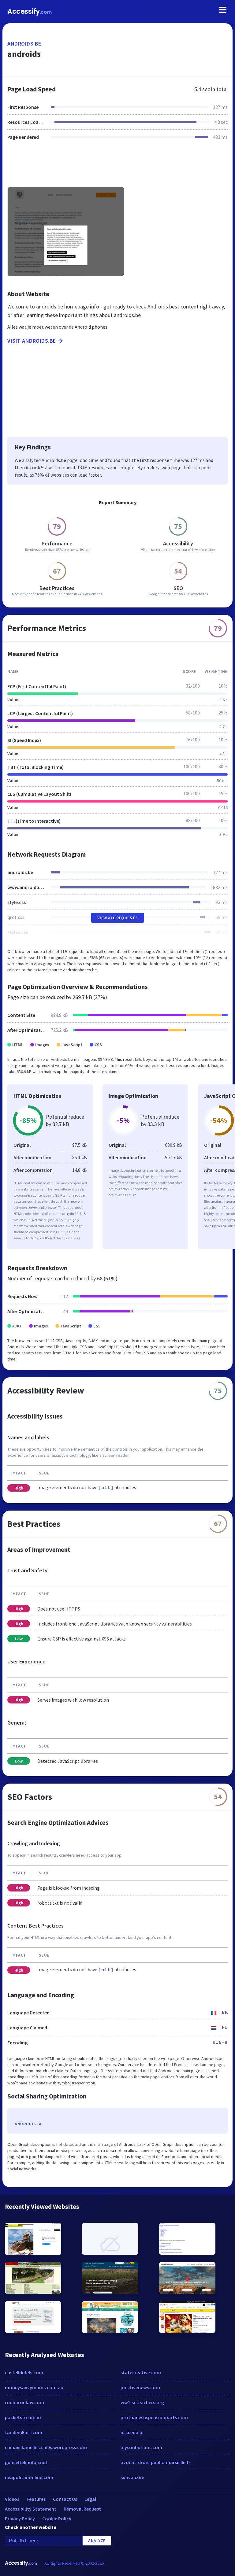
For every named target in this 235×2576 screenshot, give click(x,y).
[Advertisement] (117, 167)
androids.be (24, 44)
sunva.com (132, 2477)
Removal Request (82, 2509)
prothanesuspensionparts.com (154, 2417)
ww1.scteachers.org (142, 2402)
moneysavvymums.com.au (34, 2387)
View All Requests (118, 918)
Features (36, 2499)
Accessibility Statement (31, 2509)
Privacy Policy (20, 2519)
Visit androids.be (32, 341)
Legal (90, 2499)
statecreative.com (141, 2372)
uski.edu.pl (132, 2432)
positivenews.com (140, 2387)
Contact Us (65, 2499)
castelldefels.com (24, 2372)
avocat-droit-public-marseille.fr (155, 2462)
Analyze (97, 2541)
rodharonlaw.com (24, 2402)
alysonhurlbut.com (141, 2447)
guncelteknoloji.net (26, 2462)
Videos (12, 2499)
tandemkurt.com (24, 2432)
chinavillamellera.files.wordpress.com (46, 2447)
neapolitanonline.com (29, 2477)
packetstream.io (23, 2417)
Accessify (30, 11)
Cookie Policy (57, 2519)
